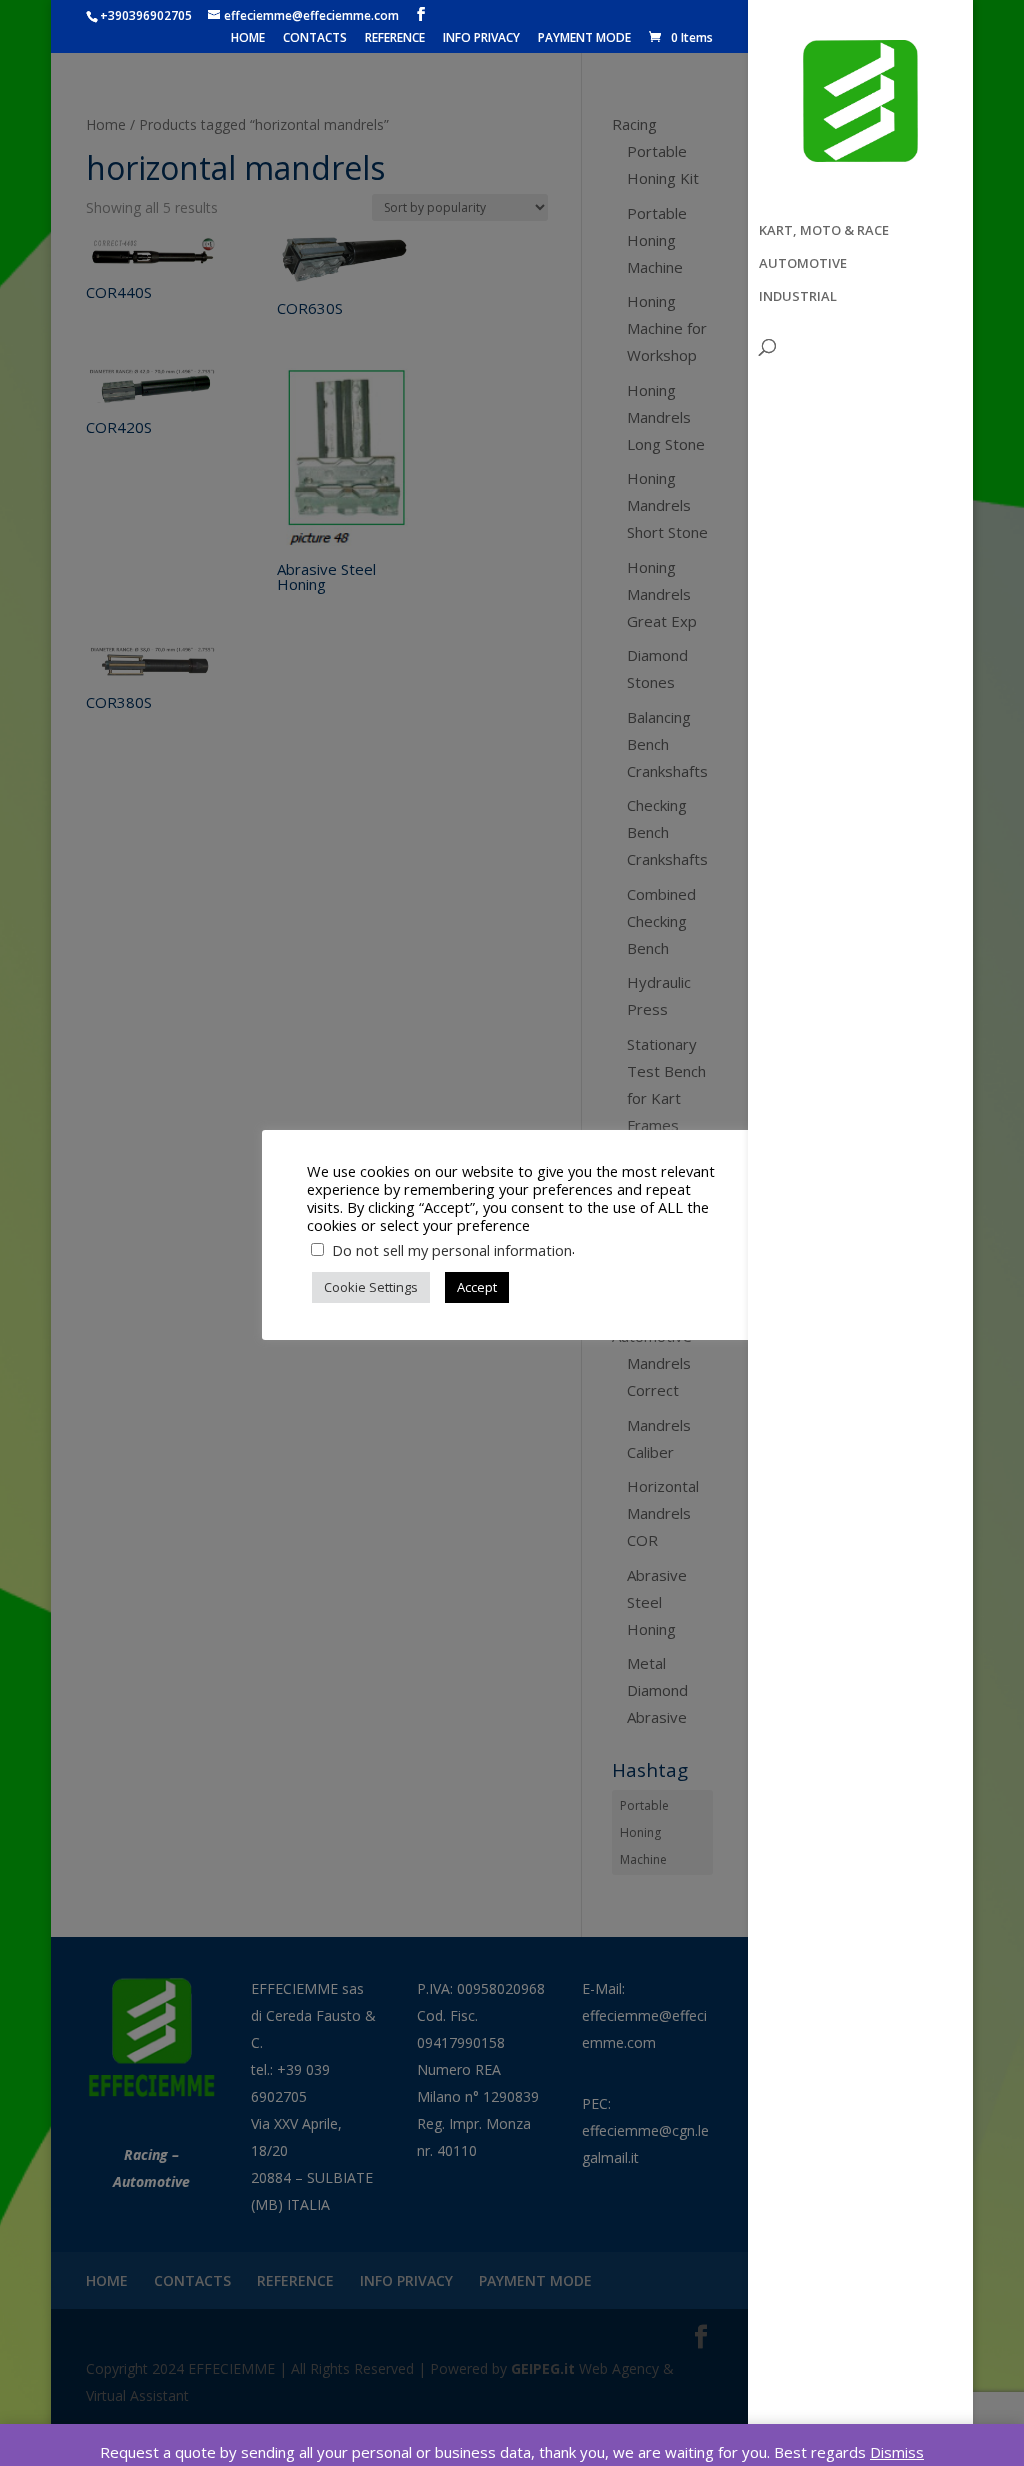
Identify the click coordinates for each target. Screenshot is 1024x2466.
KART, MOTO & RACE (824, 231)
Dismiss (897, 2452)
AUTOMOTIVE (803, 264)
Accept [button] (477, 1287)
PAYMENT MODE (584, 39)
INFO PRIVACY (481, 39)
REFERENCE (395, 39)
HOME (248, 39)
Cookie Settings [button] (371, 1287)
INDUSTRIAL (798, 297)
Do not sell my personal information (452, 1250)
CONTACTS (315, 39)
